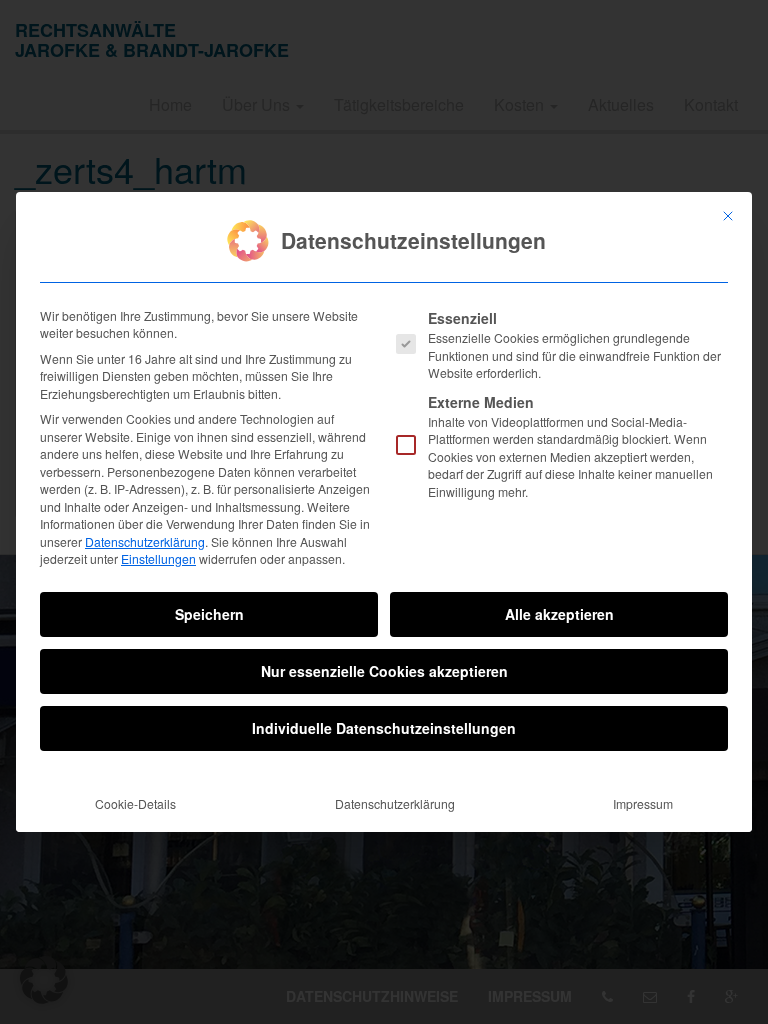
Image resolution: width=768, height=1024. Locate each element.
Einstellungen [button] (158, 558)
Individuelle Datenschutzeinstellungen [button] (384, 728)
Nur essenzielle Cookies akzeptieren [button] (384, 671)
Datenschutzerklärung (145, 541)
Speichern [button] (209, 614)
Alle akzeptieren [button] (559, 614)
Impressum (643, 803)
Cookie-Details (135, 803)
